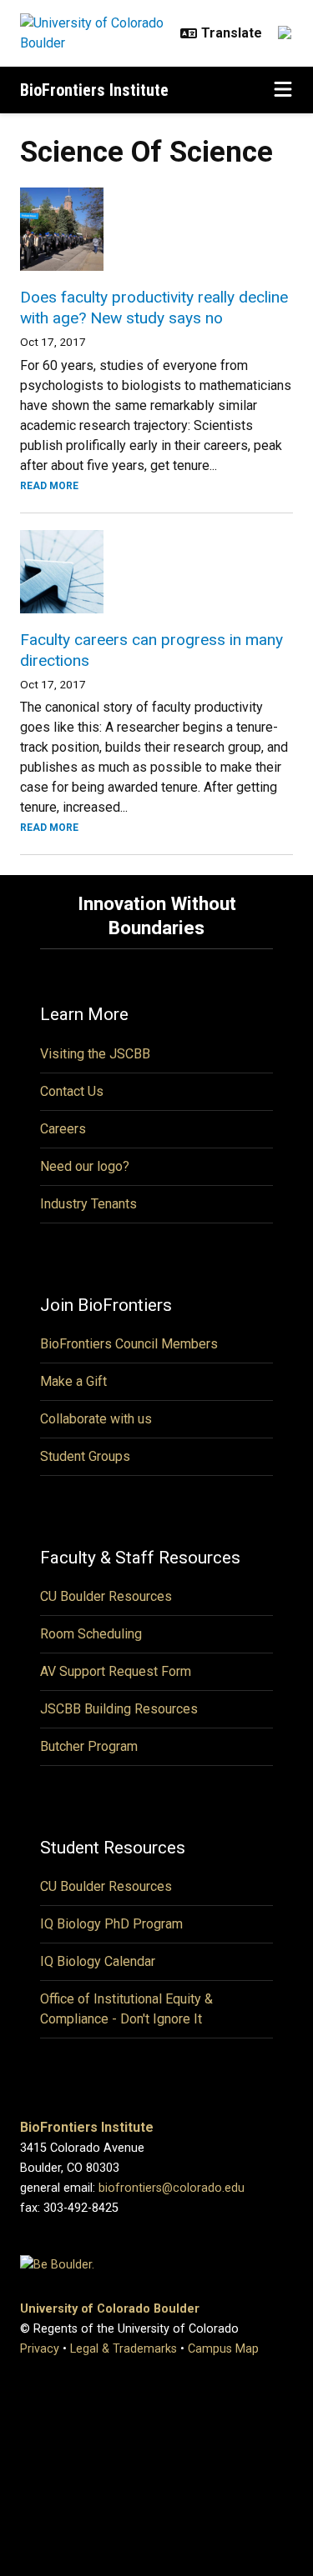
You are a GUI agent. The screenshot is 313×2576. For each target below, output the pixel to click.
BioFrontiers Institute (94, 90)
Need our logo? (85, 1166)
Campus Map (223, 2349)
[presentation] (156, 229)
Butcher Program (89, 1746)
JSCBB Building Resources (119, 1709)
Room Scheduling (91, 1634)
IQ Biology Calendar (98, 1961)
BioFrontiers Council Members (129, 1344)
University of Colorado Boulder (110, 2309)
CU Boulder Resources (106, 1596)
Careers (63, 1129)
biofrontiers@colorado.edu (172, 2188)
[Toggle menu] (283, 90)
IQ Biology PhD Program (111, 1924)
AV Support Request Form (116, 1671)
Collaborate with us (96, 1419)
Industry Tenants (88, 1204)
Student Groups (85, 1456)
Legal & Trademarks (124, 2349)
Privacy (40, 2349)
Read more (49, 486)
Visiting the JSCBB (95, 1054)
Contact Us (72, 1091)
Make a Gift (73, 1381)
